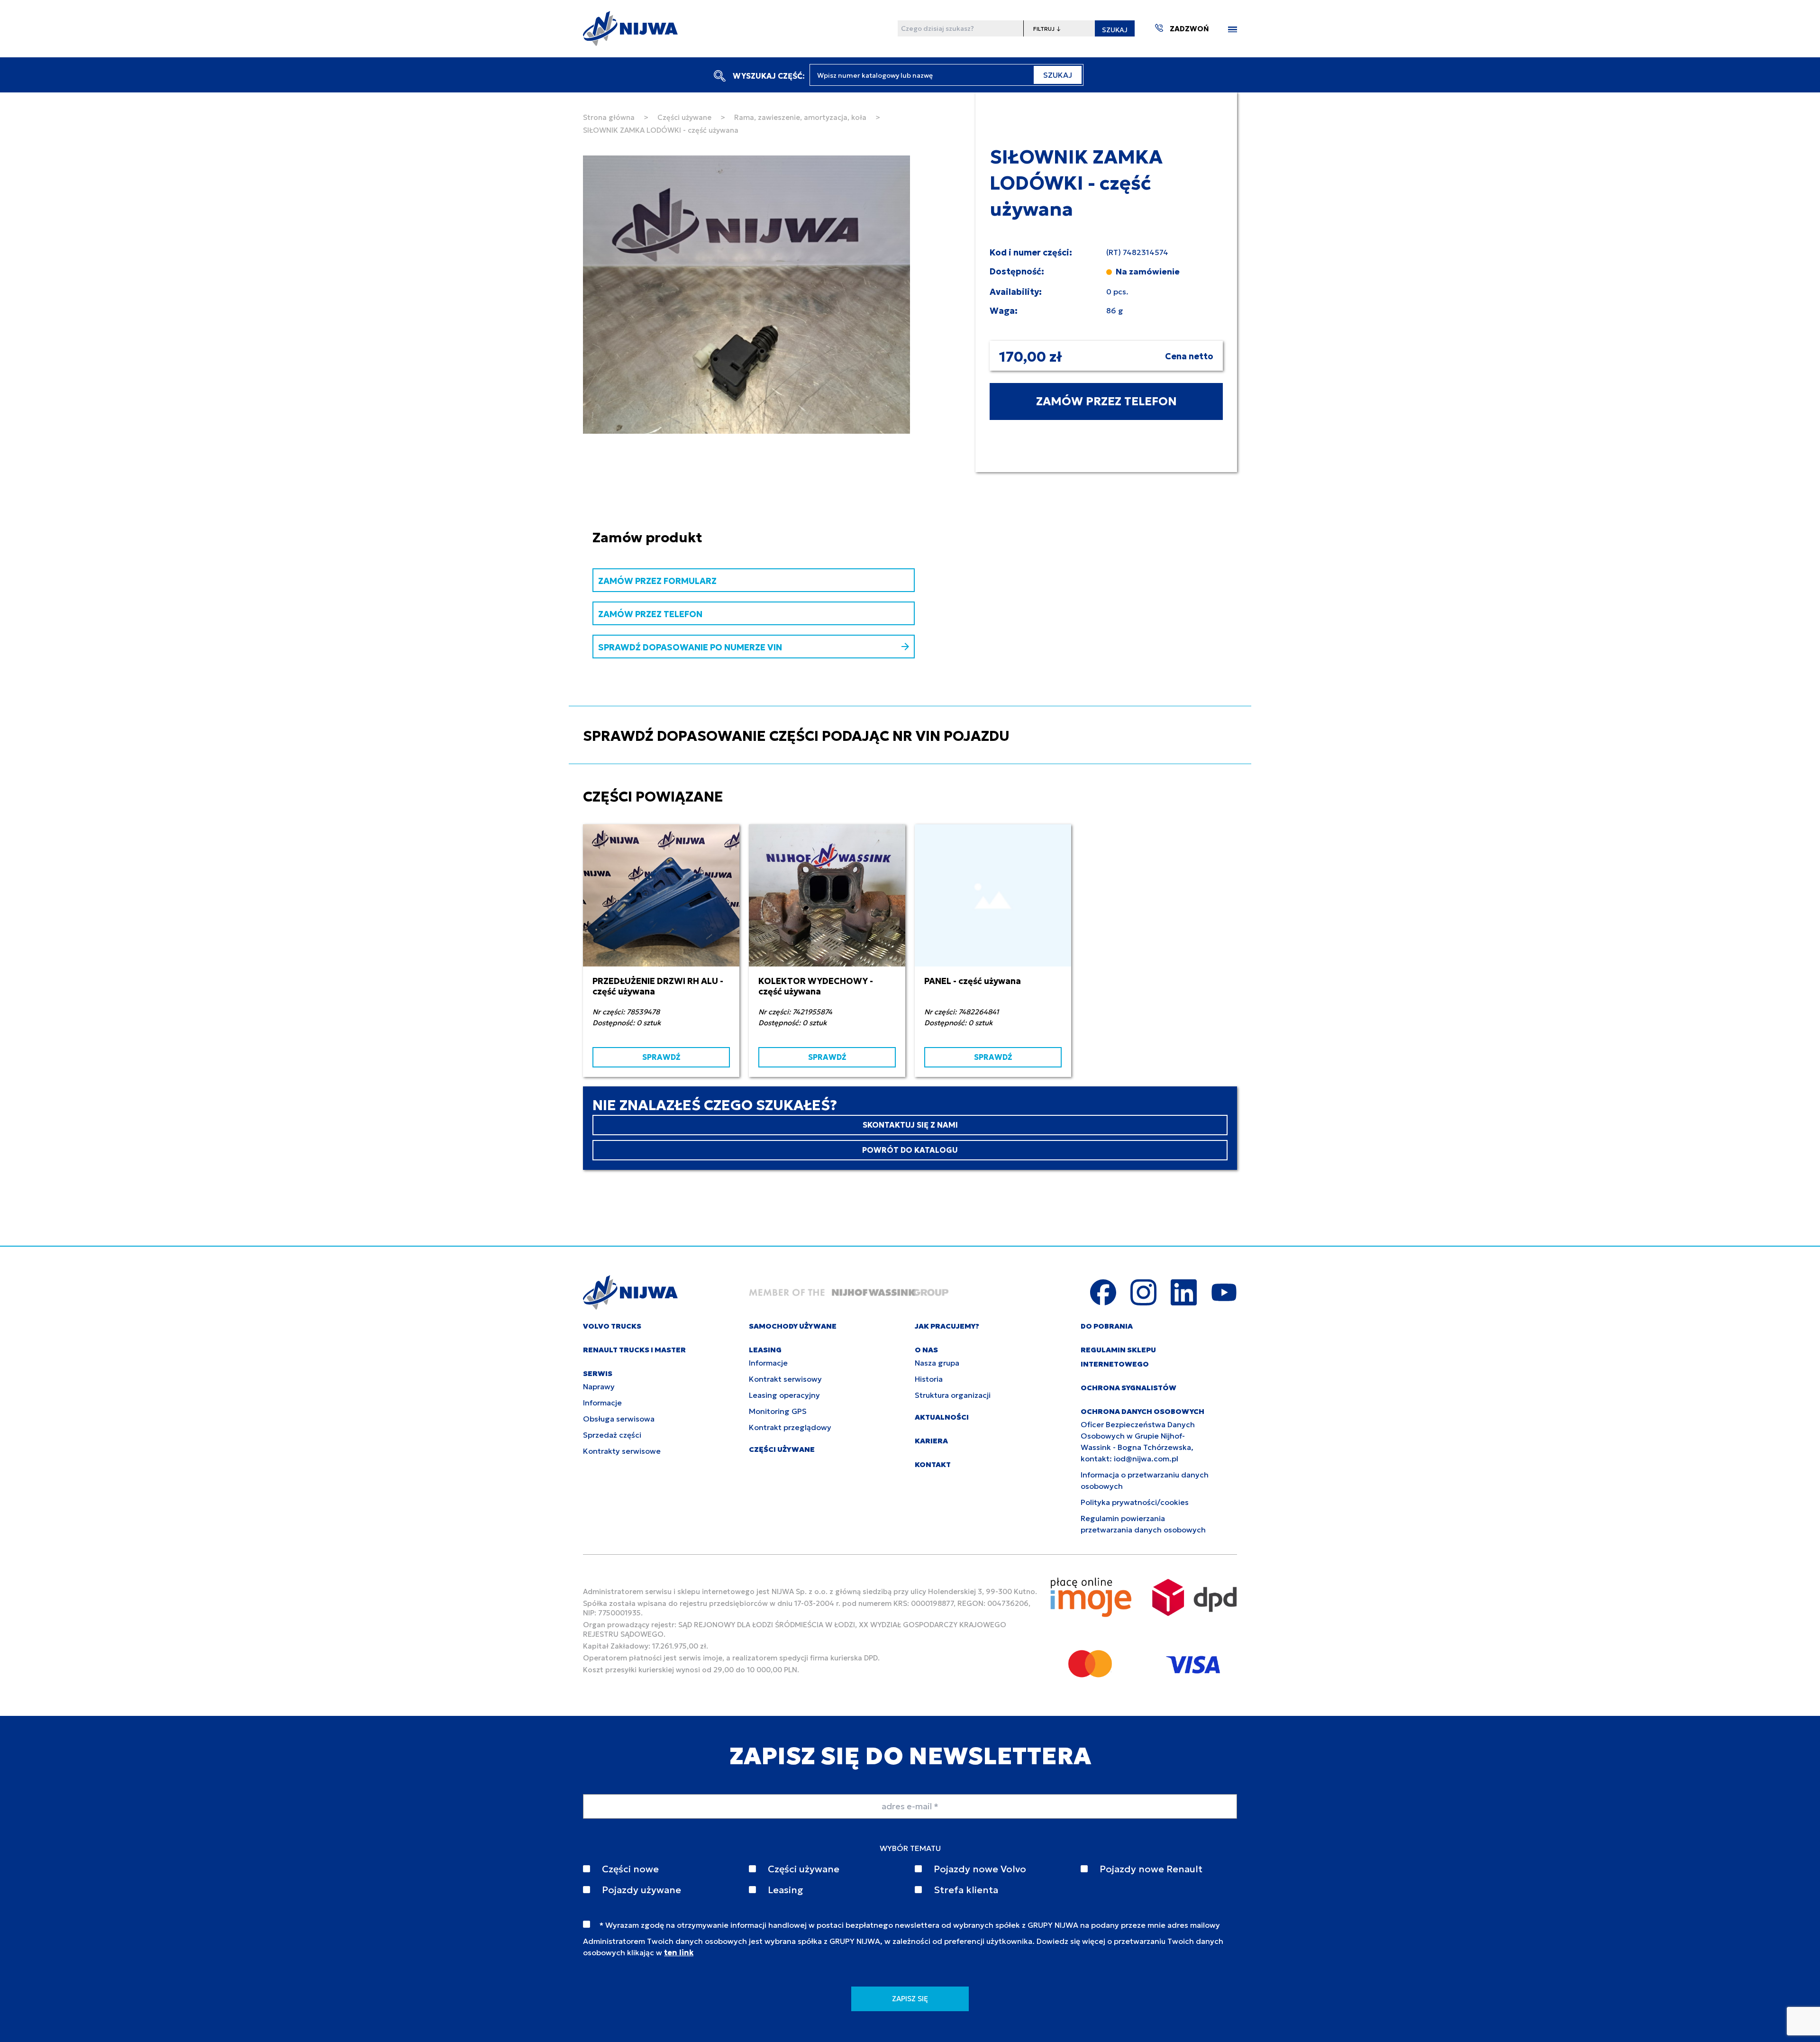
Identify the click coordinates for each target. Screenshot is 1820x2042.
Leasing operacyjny (784, 1395)
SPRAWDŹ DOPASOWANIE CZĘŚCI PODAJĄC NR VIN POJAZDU (796, 736)
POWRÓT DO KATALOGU (910, 1150)
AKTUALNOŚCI (942, 1417)
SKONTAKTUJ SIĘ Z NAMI (910, 1125)
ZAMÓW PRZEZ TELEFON (1106, 401)
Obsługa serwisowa (619, 1419)
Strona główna (609, 117)
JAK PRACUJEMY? (947, 1326)
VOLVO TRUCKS (612, 1326)
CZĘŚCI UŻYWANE (782, 1449)
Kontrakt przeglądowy (790, 1427)
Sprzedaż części (612, 1435)
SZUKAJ (1115, 30)
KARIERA (931, 1441)
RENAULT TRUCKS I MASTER (634, 1350)
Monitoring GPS (778, 1411)
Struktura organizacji (953, 1395)
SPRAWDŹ (661, 1057)
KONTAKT (933, 1464)
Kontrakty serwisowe (622, 1451)
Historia (929, 1379)
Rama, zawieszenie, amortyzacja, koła (800, 117)
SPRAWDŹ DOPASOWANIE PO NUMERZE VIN (690, 647)
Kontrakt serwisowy (785, 1379)
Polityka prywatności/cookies (1135, 1502)
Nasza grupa (937, 1363)
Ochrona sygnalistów (1128, 1388)
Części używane (684, 117)
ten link (679, 1952)
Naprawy (599, 1386)
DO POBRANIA (1107, 1326)
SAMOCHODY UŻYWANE (793, 1326)
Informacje (602, 1403)
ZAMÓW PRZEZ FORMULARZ (657, 581)
